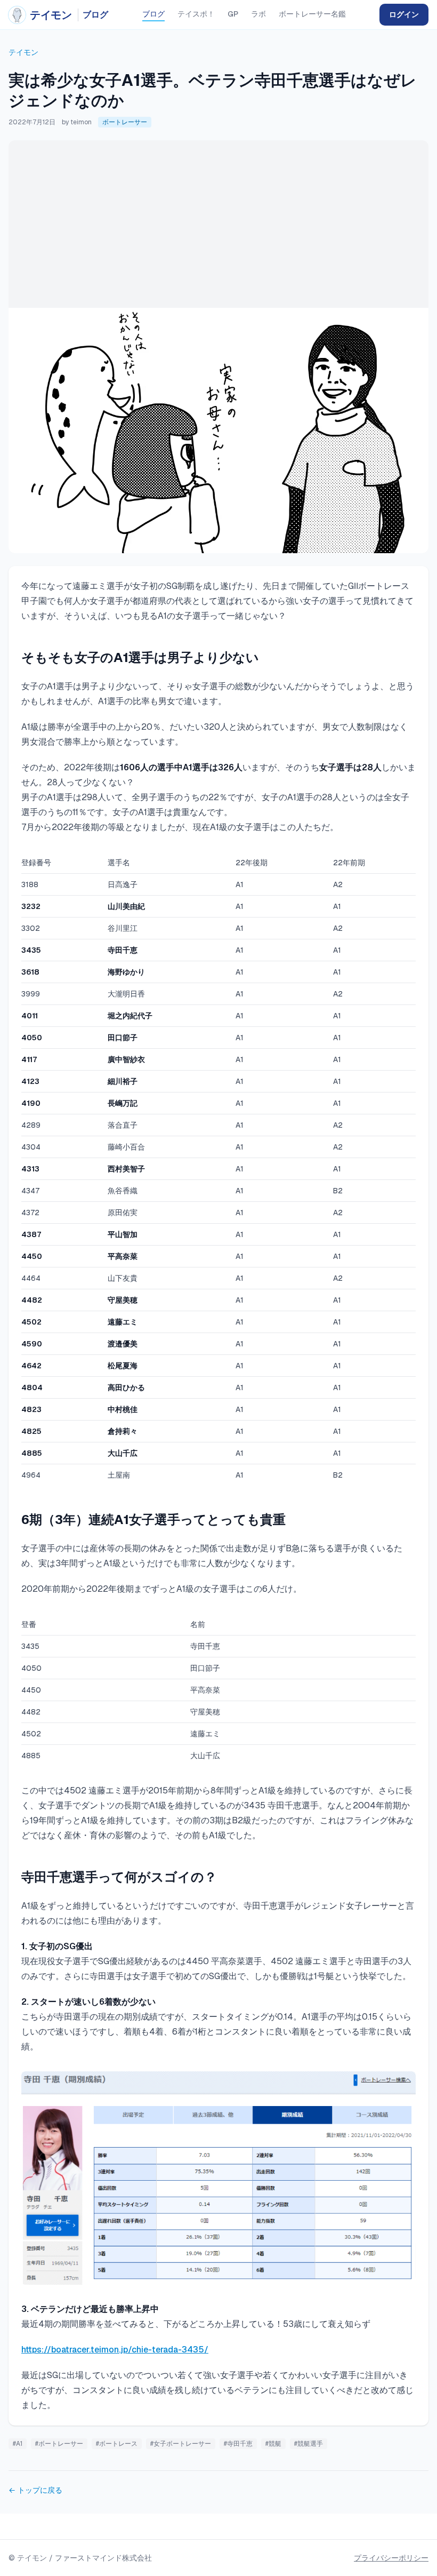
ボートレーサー (125, 122)
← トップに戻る (35, 2490)
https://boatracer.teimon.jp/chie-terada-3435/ (115, 2350)
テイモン (23, 52)
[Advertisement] (218, 220)
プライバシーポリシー (391, 2558)
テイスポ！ (196, 14)
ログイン (404, 14)
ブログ (153, 14)
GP (233, 14)
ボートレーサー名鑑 (312, 14)
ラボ (258, 14)
